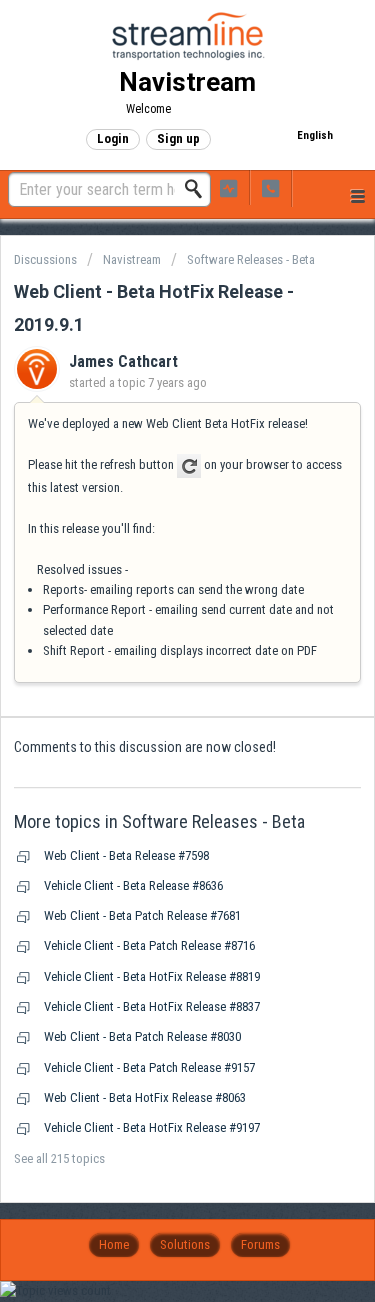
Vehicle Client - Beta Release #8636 (133, 885)
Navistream (132, 259)
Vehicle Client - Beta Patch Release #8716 (149, 945)
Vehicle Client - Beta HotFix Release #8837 (152, 1006)
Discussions (45, 259)
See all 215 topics (59, 1158)
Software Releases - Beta (251, 259)
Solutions (185, 1244)
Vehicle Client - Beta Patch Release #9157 (149, 1067)
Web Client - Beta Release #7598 (126, 855)
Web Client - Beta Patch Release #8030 (142, 1036)
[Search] (199, 189)
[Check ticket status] (229, 187)
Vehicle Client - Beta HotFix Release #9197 (152, 1127)
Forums (260, 1244)
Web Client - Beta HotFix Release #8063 (145, 1097)
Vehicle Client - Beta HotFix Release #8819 (152, 976)
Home (114, 1244)
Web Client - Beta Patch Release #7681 (142, 915)
